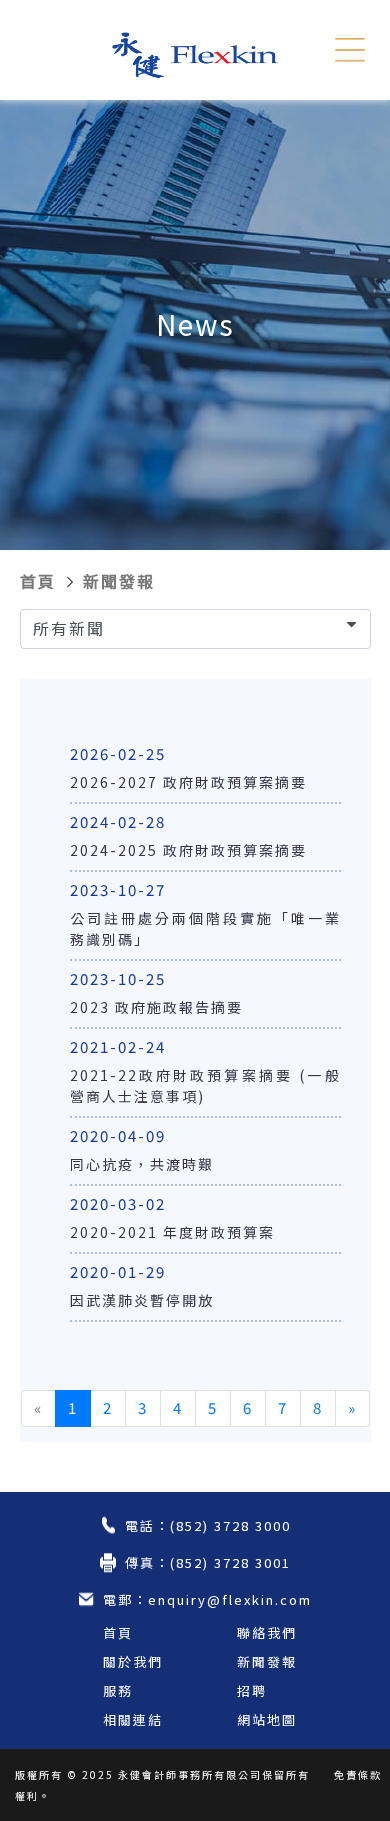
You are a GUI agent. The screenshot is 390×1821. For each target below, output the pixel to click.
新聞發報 (119, 581)
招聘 (252, 1690)
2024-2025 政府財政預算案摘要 (188, 850)
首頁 (38, 581)
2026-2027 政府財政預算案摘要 (188, 782)
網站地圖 (267, 1719)
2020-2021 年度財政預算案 (172, 1232)
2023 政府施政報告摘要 (156, 1007)
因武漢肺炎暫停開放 (142, 1300)
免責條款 (358, 1774)
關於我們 (133, 1661)
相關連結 (133, 1719)
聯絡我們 (267, 1632)
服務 (118, 1690)
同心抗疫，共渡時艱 (142, 1164)
